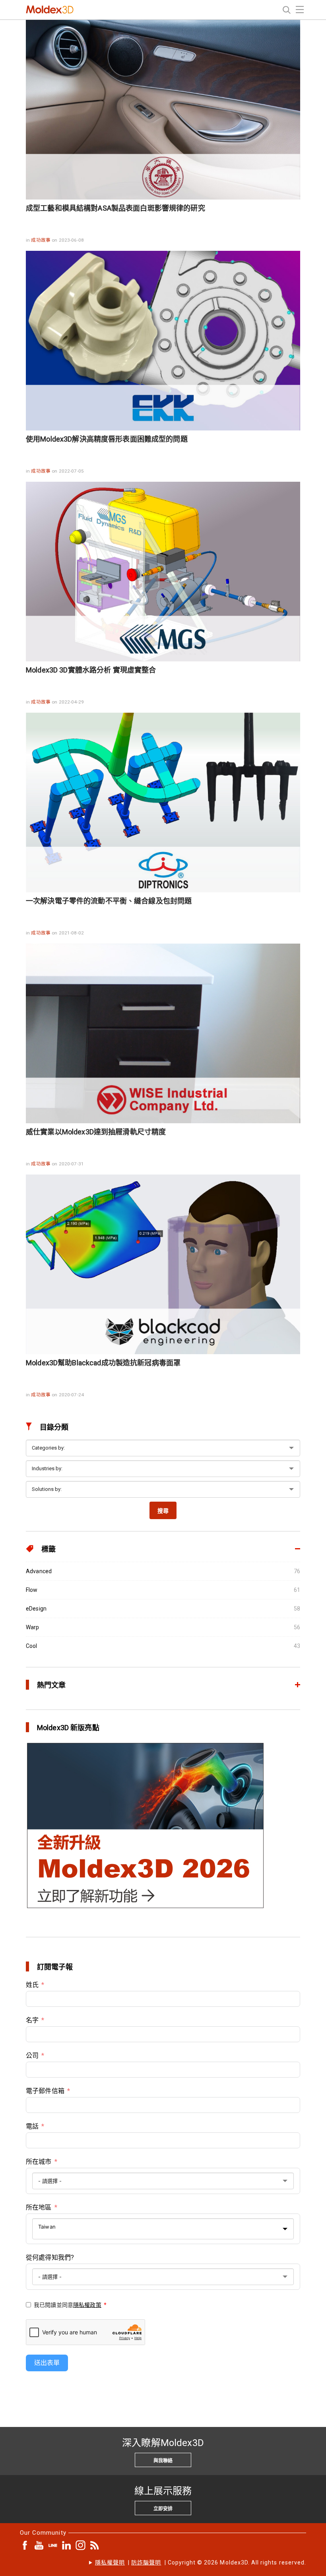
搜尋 (163, 1511)
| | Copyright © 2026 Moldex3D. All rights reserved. (201, 2562)
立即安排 (163, 2509)
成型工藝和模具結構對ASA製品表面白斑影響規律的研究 (115, 208)
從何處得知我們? (50, 2257)
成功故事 (41, 240)
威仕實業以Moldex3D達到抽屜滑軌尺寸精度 (96, 1132)
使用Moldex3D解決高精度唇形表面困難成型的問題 (107, 439)
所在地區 (39, 2207)
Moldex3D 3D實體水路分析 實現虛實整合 (91, 670)
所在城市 (39, 2162)
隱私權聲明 (110, 2562)
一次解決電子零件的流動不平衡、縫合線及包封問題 (109, 901)
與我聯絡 (163, 2461)
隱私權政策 (87, 2305)
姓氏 (32, 1985)
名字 (32, 2020)
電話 (32, 2126)
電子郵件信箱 (45, 2091)
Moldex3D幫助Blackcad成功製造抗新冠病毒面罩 (103, 1363)
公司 (32, 2056)
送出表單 (47, 2363)
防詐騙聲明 (146, 2562)
